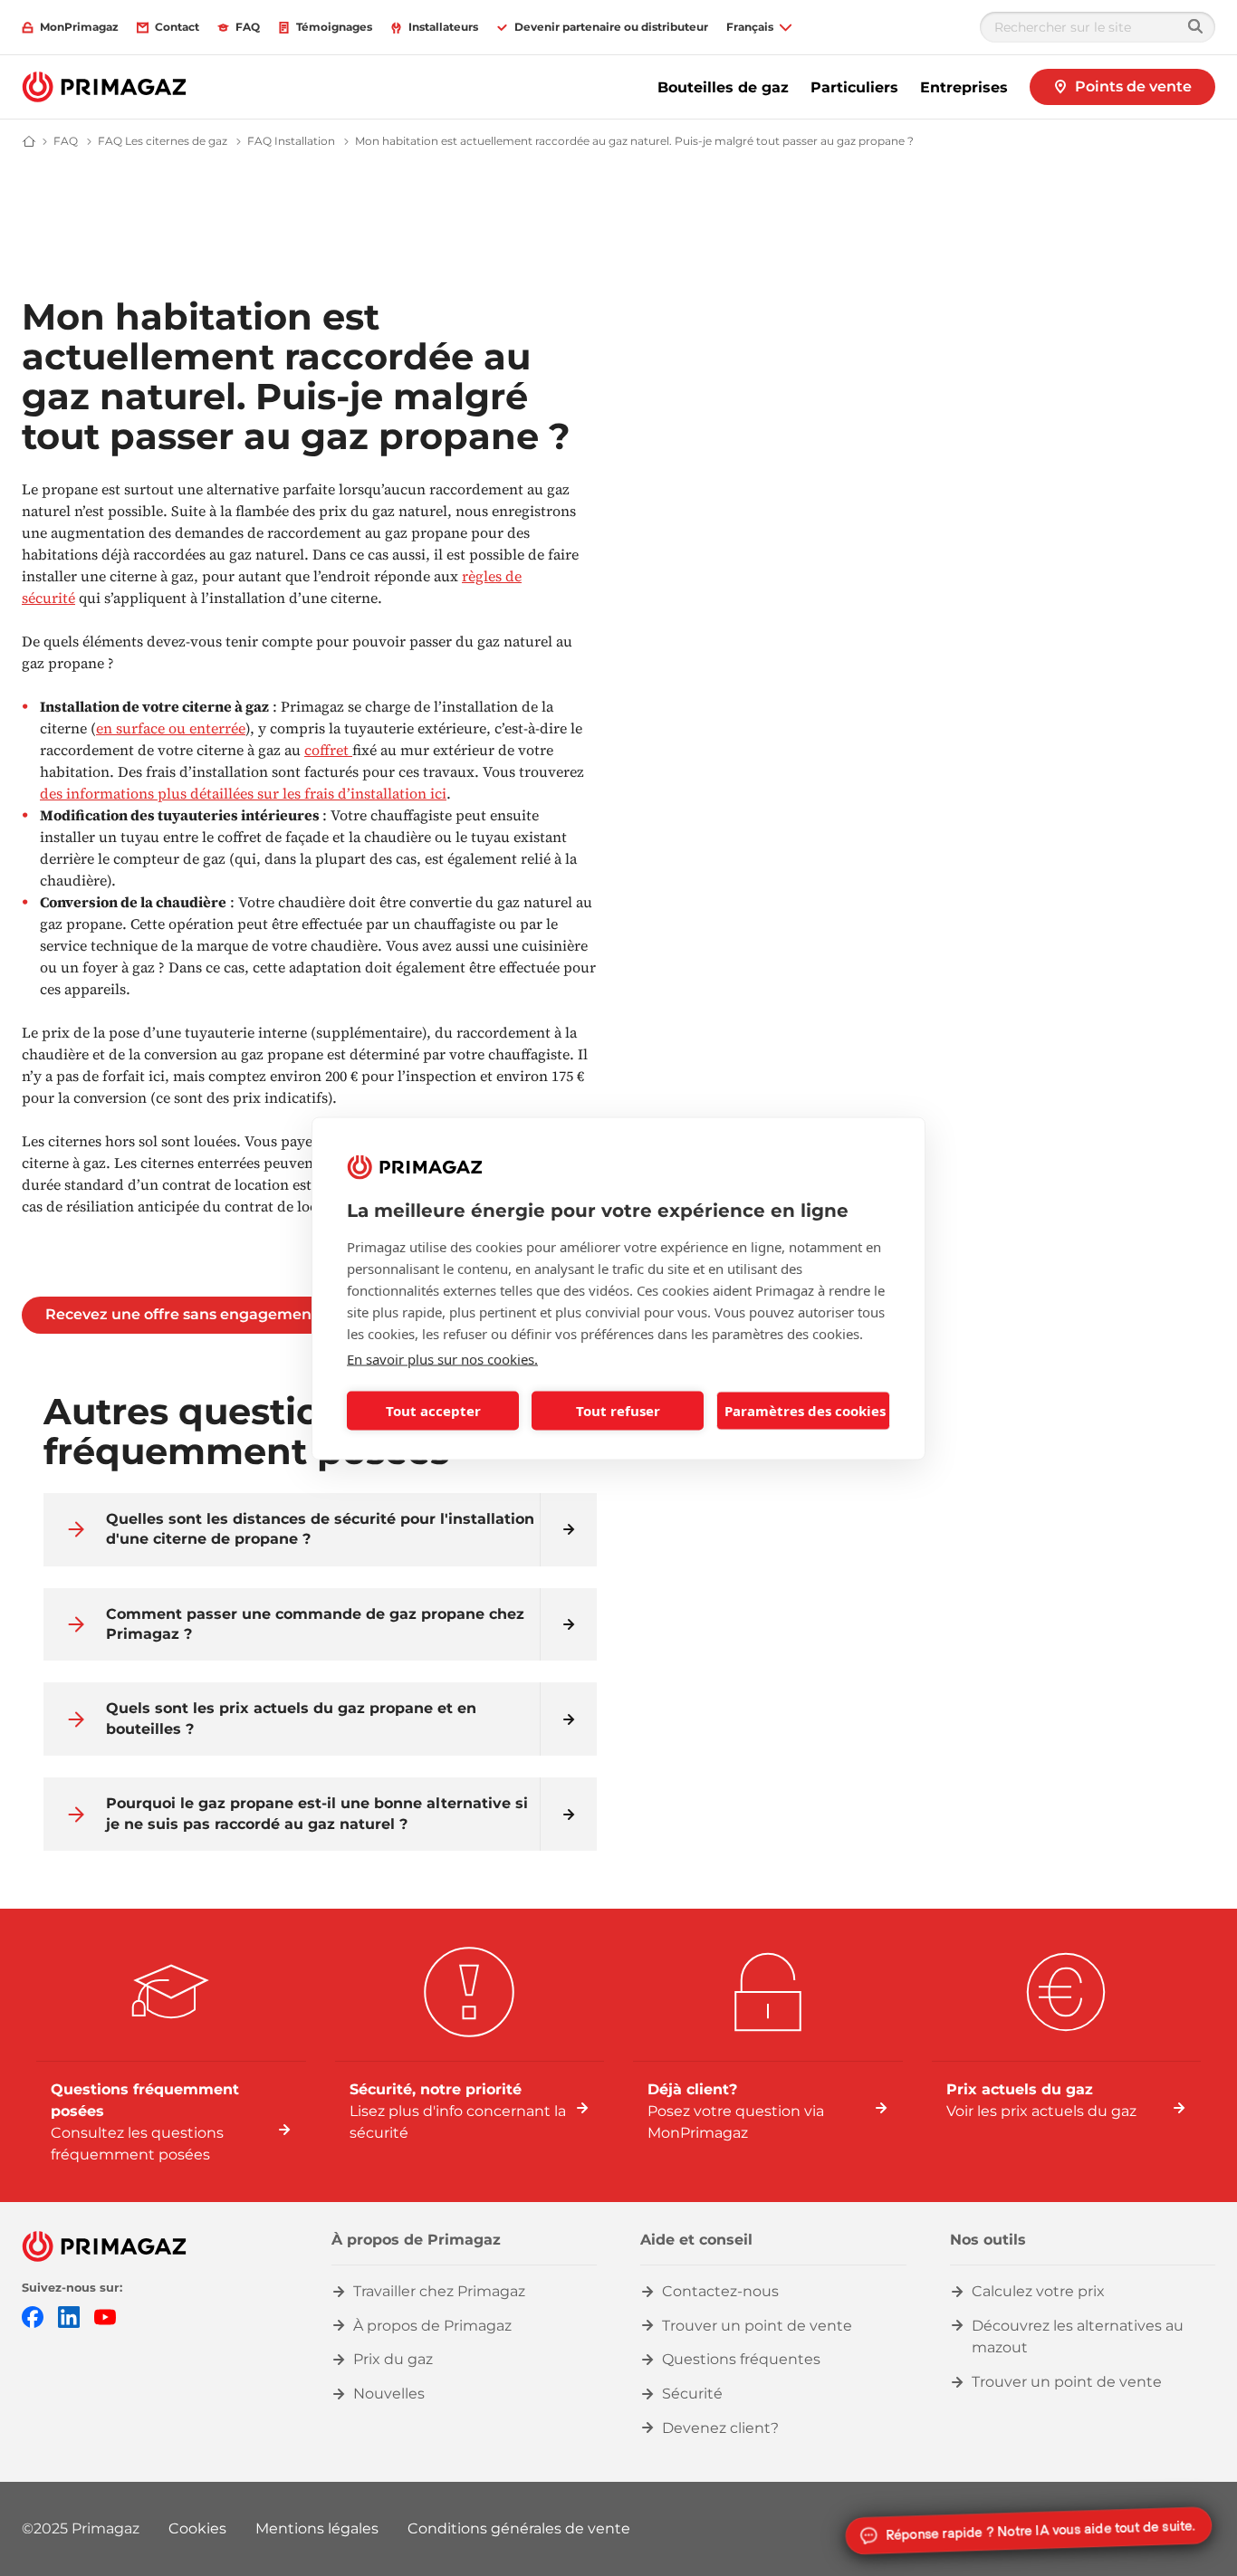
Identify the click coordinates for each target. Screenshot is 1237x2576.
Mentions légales (317, 2528)
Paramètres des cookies (805, 1411)
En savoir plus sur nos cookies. (442, 1358)
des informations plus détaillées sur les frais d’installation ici (243, 793)
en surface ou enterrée (171, 728)
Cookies (197, 2528)
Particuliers (854, 87)
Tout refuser (618, 1411)
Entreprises (964, 87)
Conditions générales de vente (519, 2528)
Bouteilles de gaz (723, 87)
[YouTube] (105, 2316)
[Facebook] (33, 2316)
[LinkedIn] (69, 2316)
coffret (328, 750)
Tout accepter (433, 1411)
